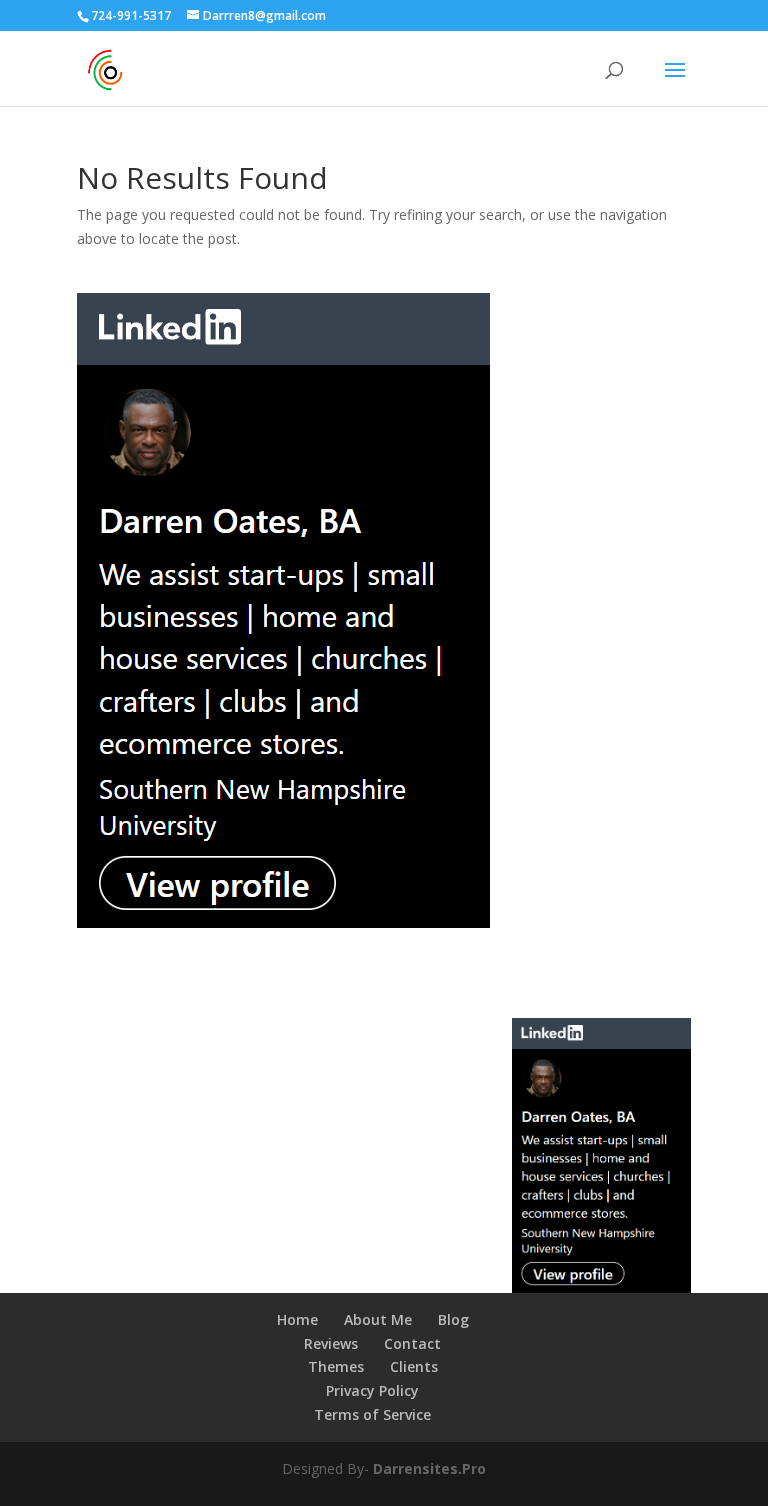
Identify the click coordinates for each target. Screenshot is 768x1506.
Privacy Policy (372, 1390)
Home (297, 1319)
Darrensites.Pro (429, 1468)
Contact (412, 1343)
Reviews (331, 1343)
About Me (378, 1319)
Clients (414, 1366)
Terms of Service (372, 1414)
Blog (453, 1319)
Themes (336, 1366)
